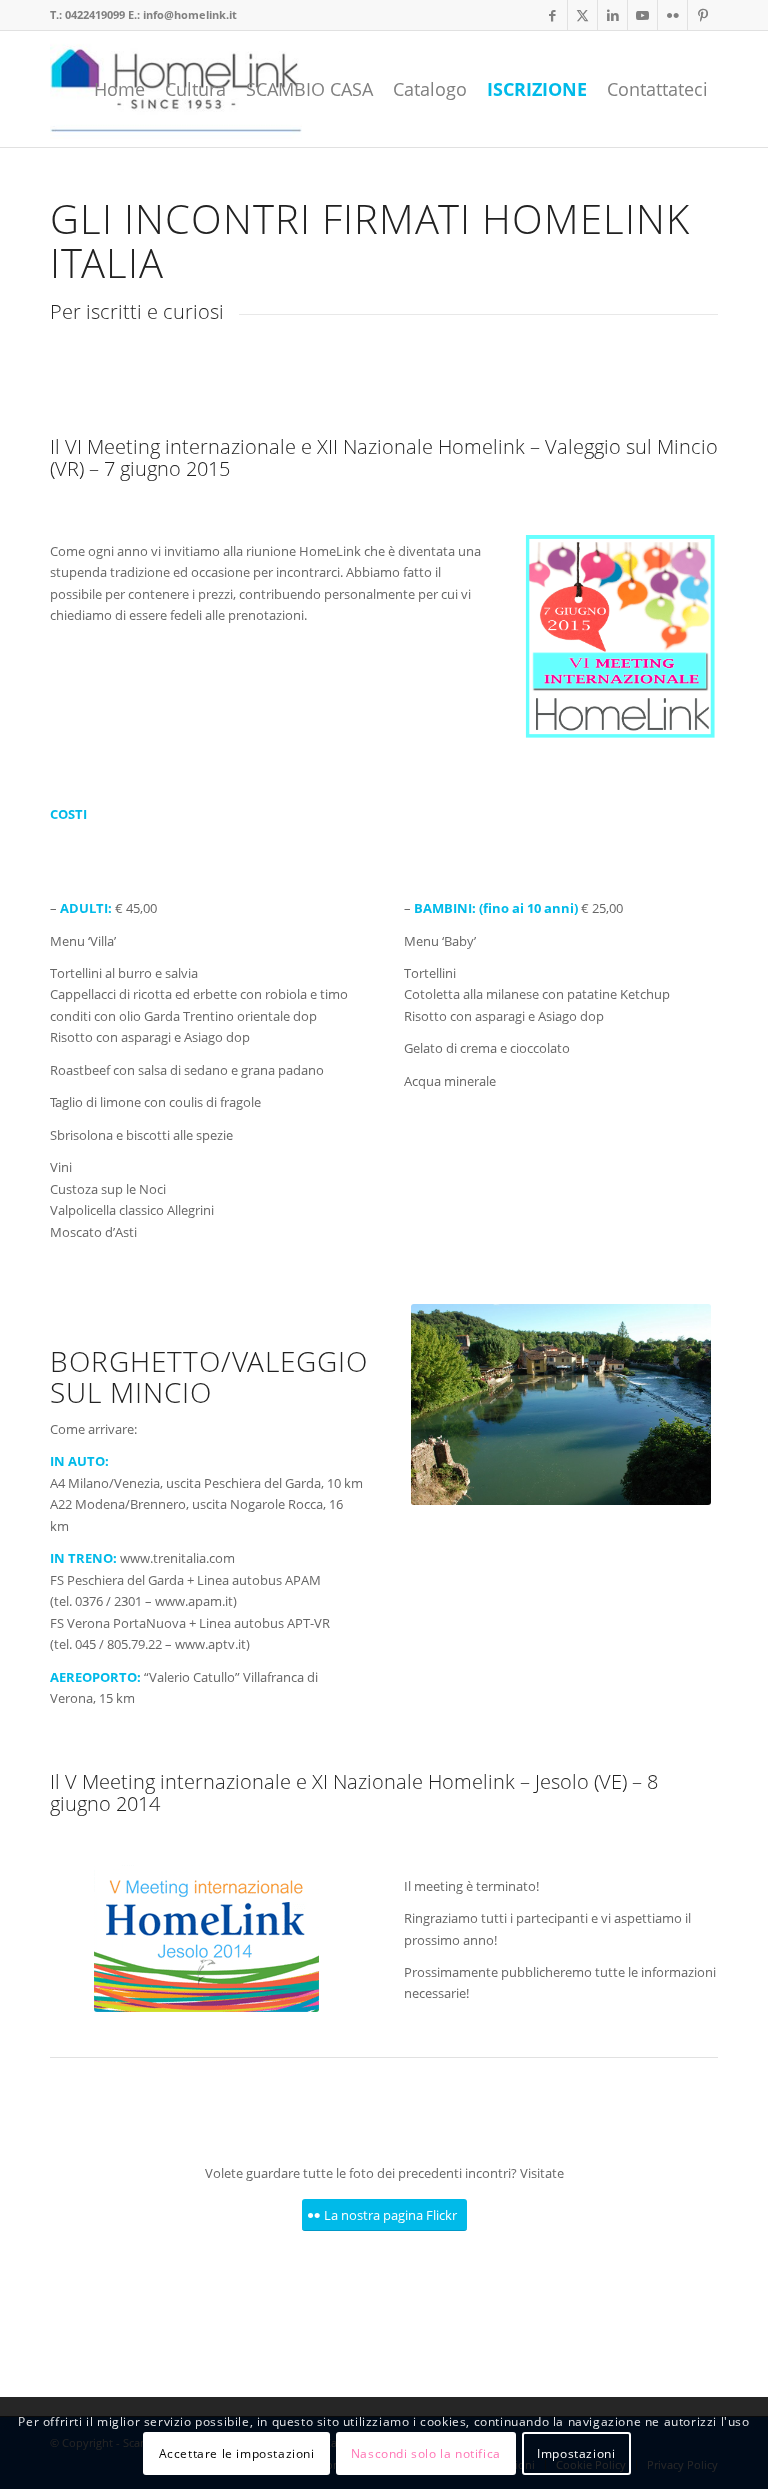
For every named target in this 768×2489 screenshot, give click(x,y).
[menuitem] (119, 89)
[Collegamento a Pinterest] (703, 15)
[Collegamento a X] (582, 15)
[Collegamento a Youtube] (642, 15)
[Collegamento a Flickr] (672, 15)
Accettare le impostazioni (237, 2453)
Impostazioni (576, 2453)
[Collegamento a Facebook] (552, 15)
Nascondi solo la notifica (426, 2453)
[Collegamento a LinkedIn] (612, 15)
